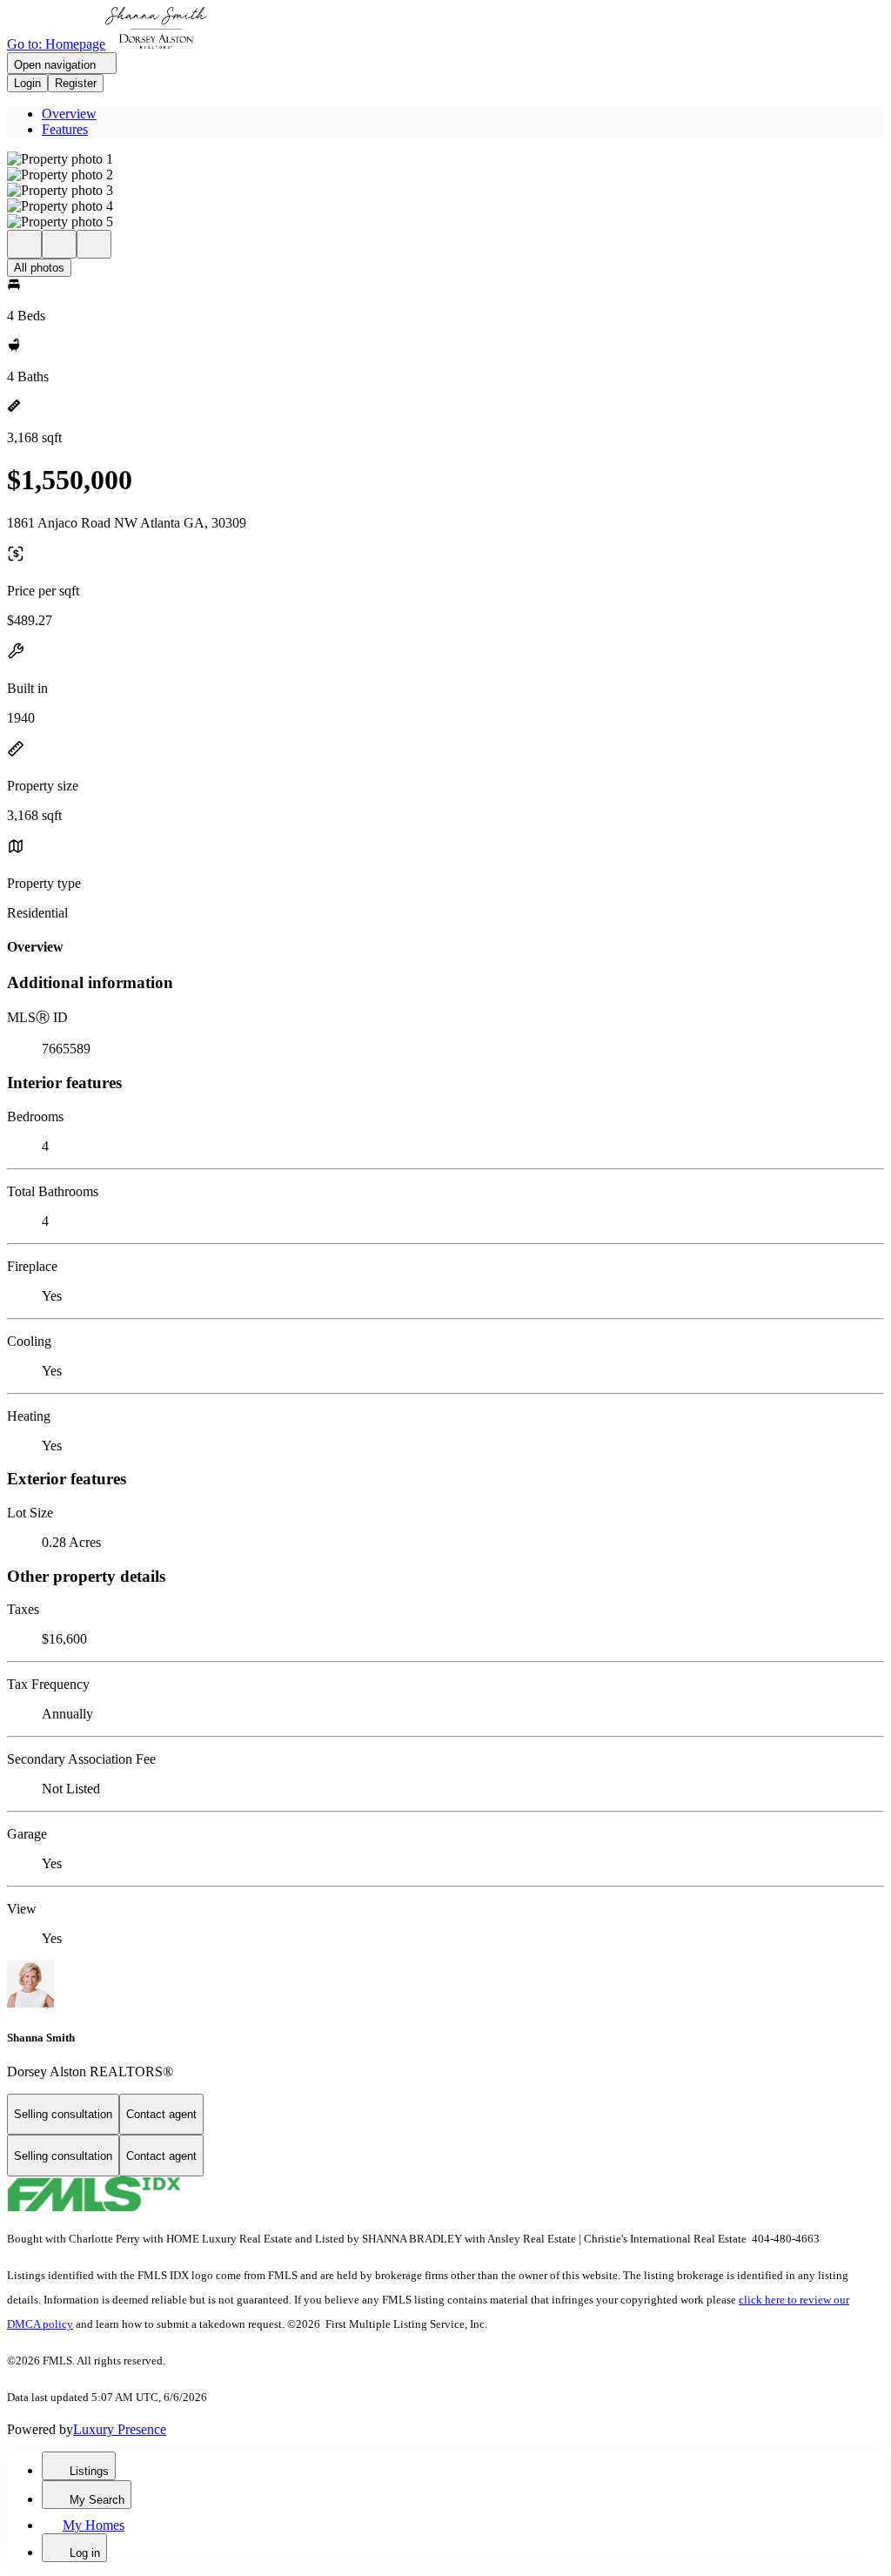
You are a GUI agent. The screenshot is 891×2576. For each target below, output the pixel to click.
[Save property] (59, 244)
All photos (39, 268)
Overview (69, 114)
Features (65, 129)
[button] (445, 159)
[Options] (24, 244)
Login (27, 83)
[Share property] (94, 244)
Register (76, 83)
